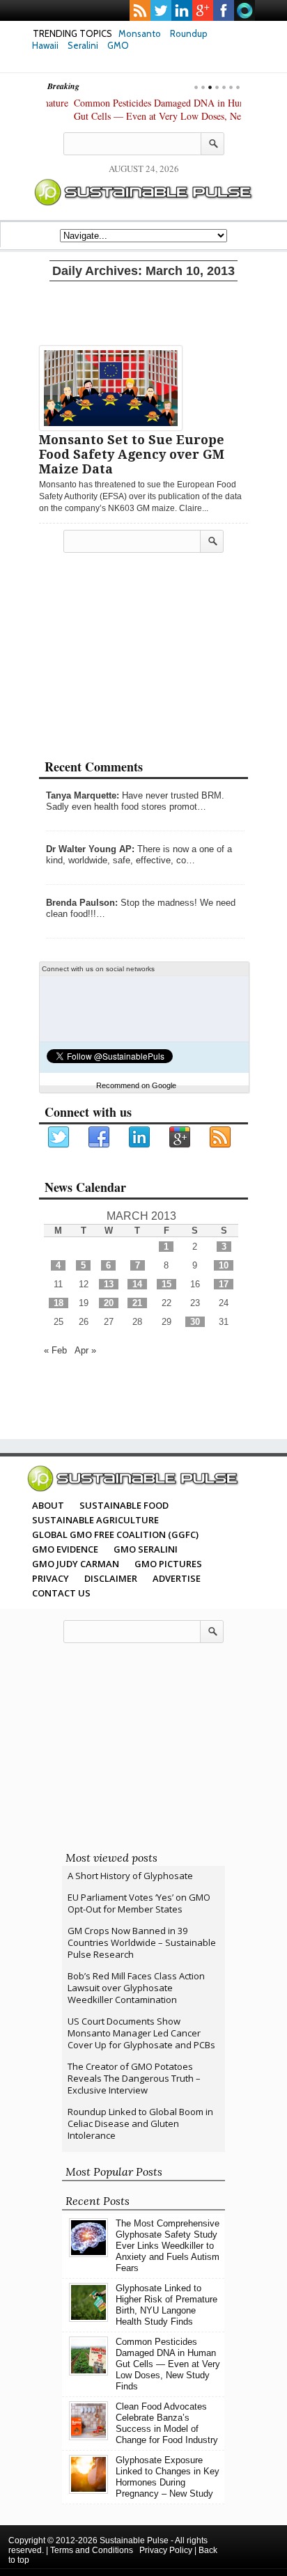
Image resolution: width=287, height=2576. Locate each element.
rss (140, 10)
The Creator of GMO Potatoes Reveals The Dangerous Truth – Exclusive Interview (134, 2078)
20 (109, 1303)
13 (109, 1284)
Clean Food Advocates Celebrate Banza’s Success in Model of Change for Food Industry (167, 2423)
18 (59, 1303)
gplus (203, 10)
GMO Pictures (168, 1564)
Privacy (51, 1578)
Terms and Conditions (92, 2550)
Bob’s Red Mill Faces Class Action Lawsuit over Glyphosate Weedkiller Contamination (136, 1988)
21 (137, 1303)
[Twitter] (59, 1138)
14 (137, 1284)
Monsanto (140, 33)
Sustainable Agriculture (95, 1520)
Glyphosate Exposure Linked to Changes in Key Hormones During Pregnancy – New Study (168, 2477)
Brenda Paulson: (82, 903)
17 (224, 1284)
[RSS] (221, 1138)
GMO (118, 45)
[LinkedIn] (140, 1138)
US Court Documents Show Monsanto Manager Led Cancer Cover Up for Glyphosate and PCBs (141, 2033)
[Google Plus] (180, 1138)
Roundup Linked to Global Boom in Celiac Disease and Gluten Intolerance (140, 2123)
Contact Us (61, 1593)
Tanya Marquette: (83, 795)
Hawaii (45, 45)
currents (245, 10)
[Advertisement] (143, 311)
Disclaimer (111, 1578)
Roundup (189, 33)
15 (166, 1284)
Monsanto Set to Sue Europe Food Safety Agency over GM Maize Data (132, 454)
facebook (224, 10)
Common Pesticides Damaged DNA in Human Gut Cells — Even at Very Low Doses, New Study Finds (137, 116)
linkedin (182, 10)
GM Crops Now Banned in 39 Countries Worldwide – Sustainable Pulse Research (142, 1942)
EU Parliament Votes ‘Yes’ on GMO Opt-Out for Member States (139, 1903)
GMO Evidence (65, 1549)
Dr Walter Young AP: (90, 849)
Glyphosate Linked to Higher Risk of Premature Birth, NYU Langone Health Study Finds (166, 2305)
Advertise (177, 1578)
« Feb (55, 1350)
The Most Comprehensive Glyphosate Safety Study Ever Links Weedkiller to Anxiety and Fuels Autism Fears (168, 2246)
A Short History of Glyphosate (130, 1876)
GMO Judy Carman (76, 1564)
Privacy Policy (166, 2550)
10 (224, 1265)
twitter (161, 10)
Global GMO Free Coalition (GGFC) (115, 1534)
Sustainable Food (124, 1505)
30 (195, 1322)
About (48, 1505)
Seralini (83, 45)
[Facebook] (100, 1138)
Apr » (85, 1350)
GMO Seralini (146, 1549)
